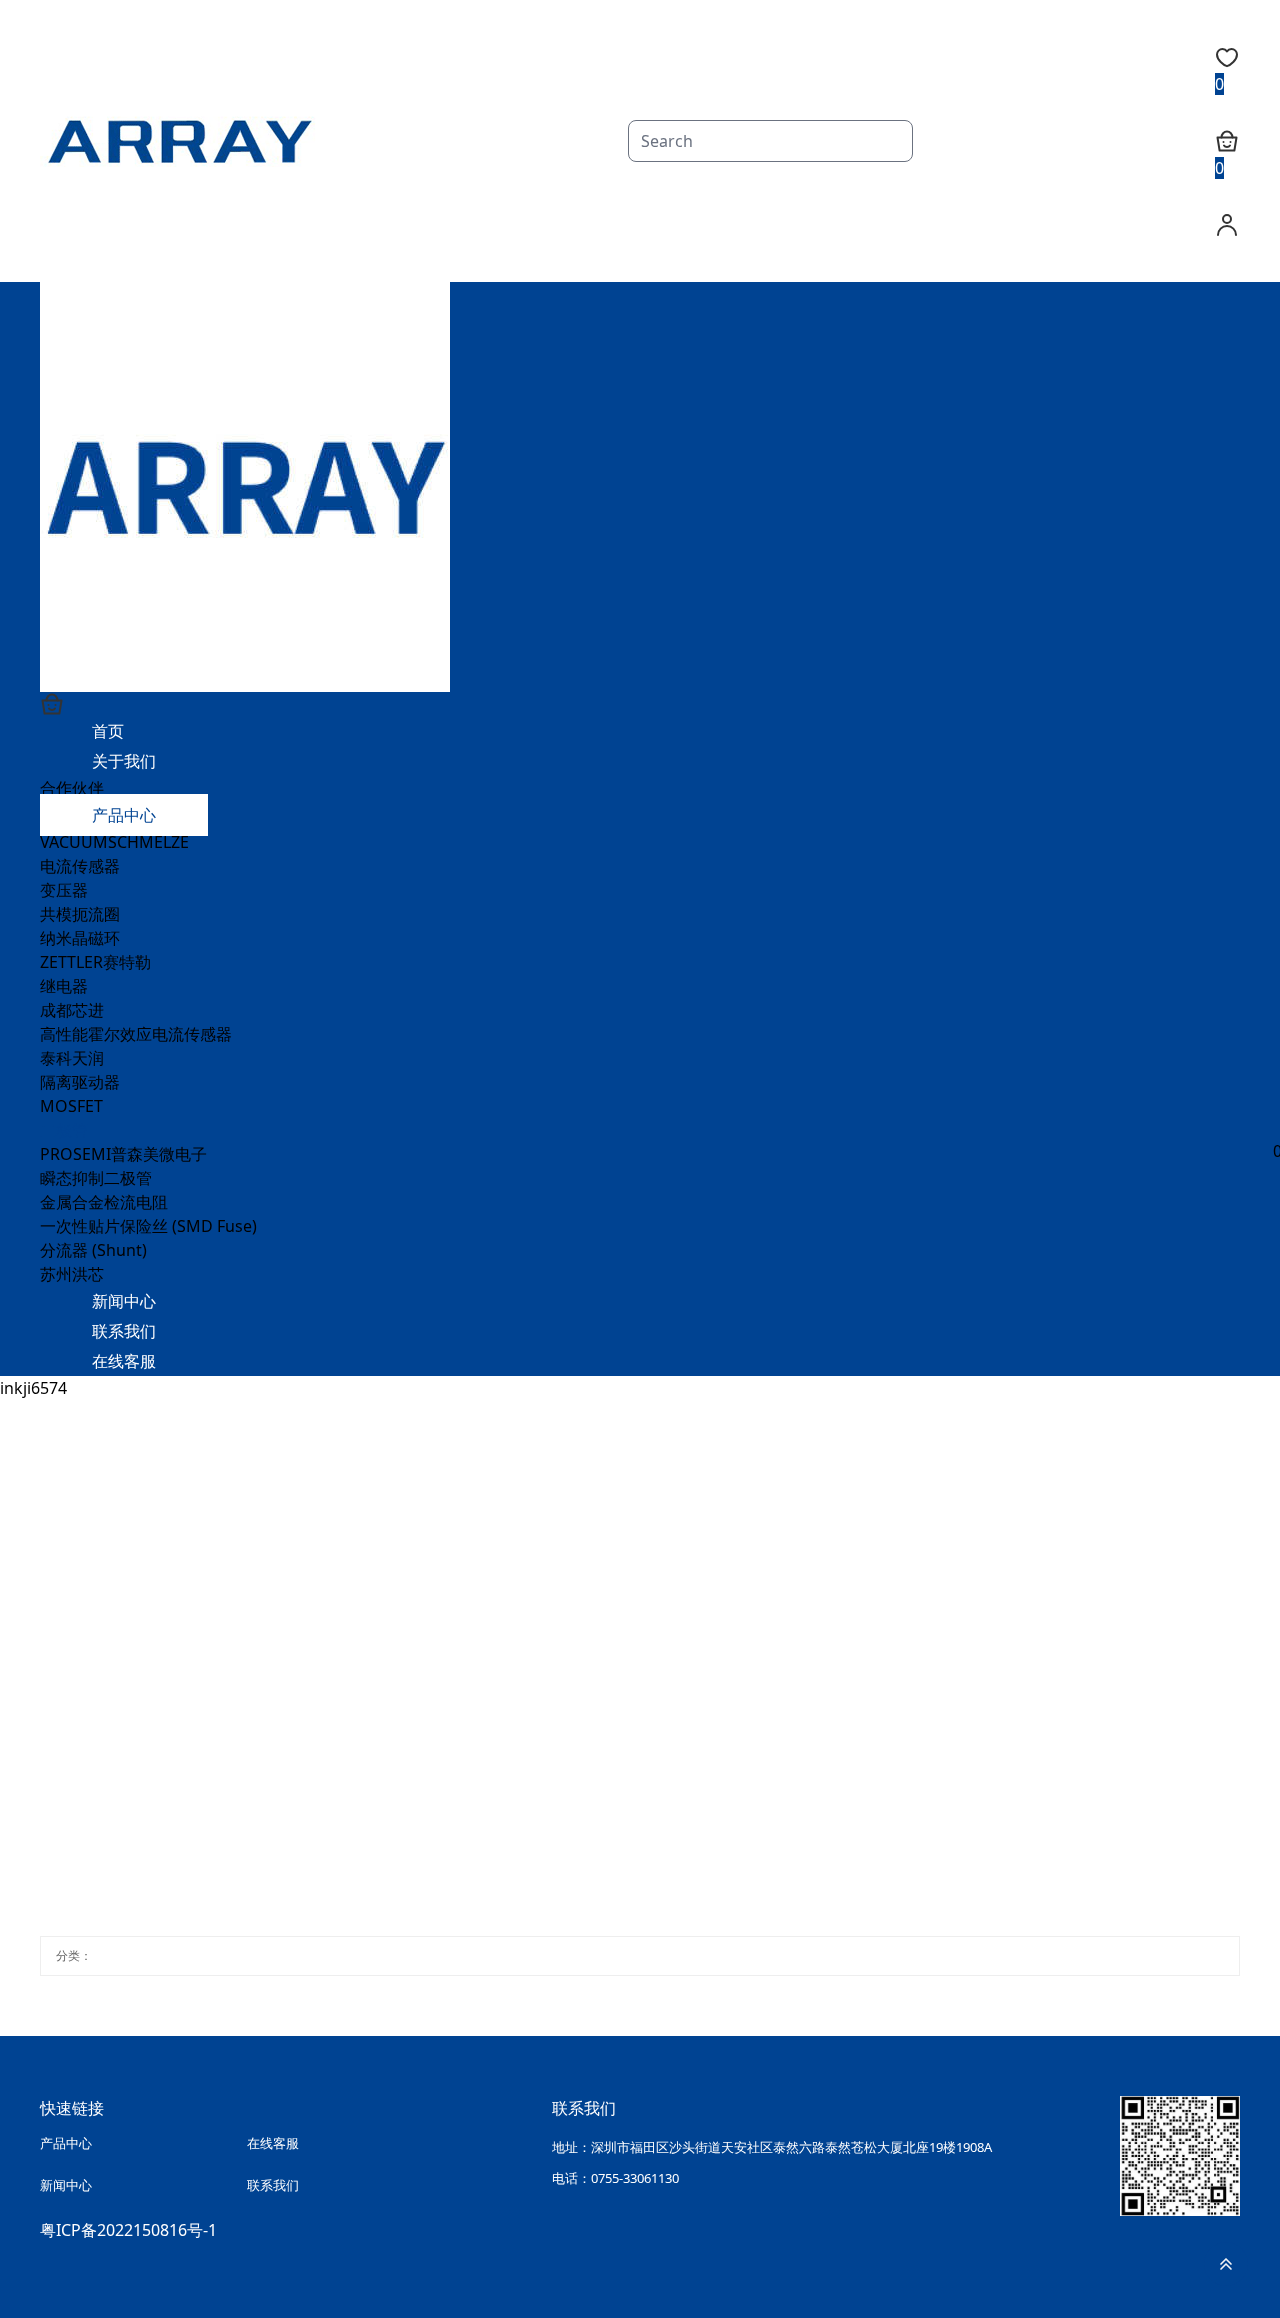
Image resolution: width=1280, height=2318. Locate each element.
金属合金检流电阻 (104, 1202)
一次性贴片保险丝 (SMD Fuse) (148, 1226)
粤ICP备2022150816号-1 (128, 2223)
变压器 (64, 890)
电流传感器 (80, 866)
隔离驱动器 (80, 1082)
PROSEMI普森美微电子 (123, 1154)
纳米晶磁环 (80, 938)
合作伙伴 (72, 788)
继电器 (64, 986)
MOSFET (71, 1106)
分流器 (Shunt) (93, 1250)
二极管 (64, 1130)
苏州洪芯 (72, 1274)
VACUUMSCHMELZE (114, 842)
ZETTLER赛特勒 (95, 962)
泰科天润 (72, 1058)
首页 (108, 731)
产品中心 (124, 815)
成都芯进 (72, 1010)
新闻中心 (124, 1301)
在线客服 (124, 1361)
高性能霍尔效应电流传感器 (136, 1034)
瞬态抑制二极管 (96, 1178)
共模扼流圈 (80, 914)
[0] (632, 704)
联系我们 (124, 1331)
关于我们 (124, 761)
